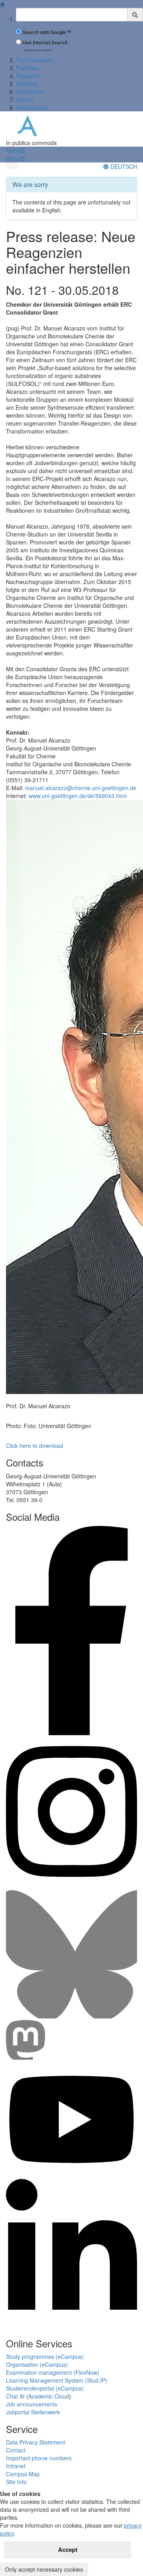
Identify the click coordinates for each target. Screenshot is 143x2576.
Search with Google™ (47, 32)
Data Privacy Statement (36, 2442)
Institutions (29, 92)
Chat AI (15, 2396)
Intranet (16, 2466)
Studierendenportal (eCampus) (45, 2388)
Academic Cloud (49, 2396)
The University (34, 60)
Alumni (24, 99)
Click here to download (35, 1446)
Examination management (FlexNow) (53, 2372)
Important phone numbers (39, 2458)
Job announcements (32, 2404)
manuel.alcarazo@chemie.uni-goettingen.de (81, 788)
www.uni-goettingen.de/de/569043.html (78, 796)
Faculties (27, 68)
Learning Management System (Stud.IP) (57, 2380)
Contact (16, 2450)
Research (28, 76)
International (32, 107)
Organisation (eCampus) (37, 2364)
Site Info (16, 2482)
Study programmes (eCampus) (45, 2356)
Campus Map (23, 2474)
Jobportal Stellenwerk (33, 2412)
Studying (27, 84)
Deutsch (123, 166)
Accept (68, 2549)
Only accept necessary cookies (44, 2569)
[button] (15, 151)
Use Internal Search (45, 43)
